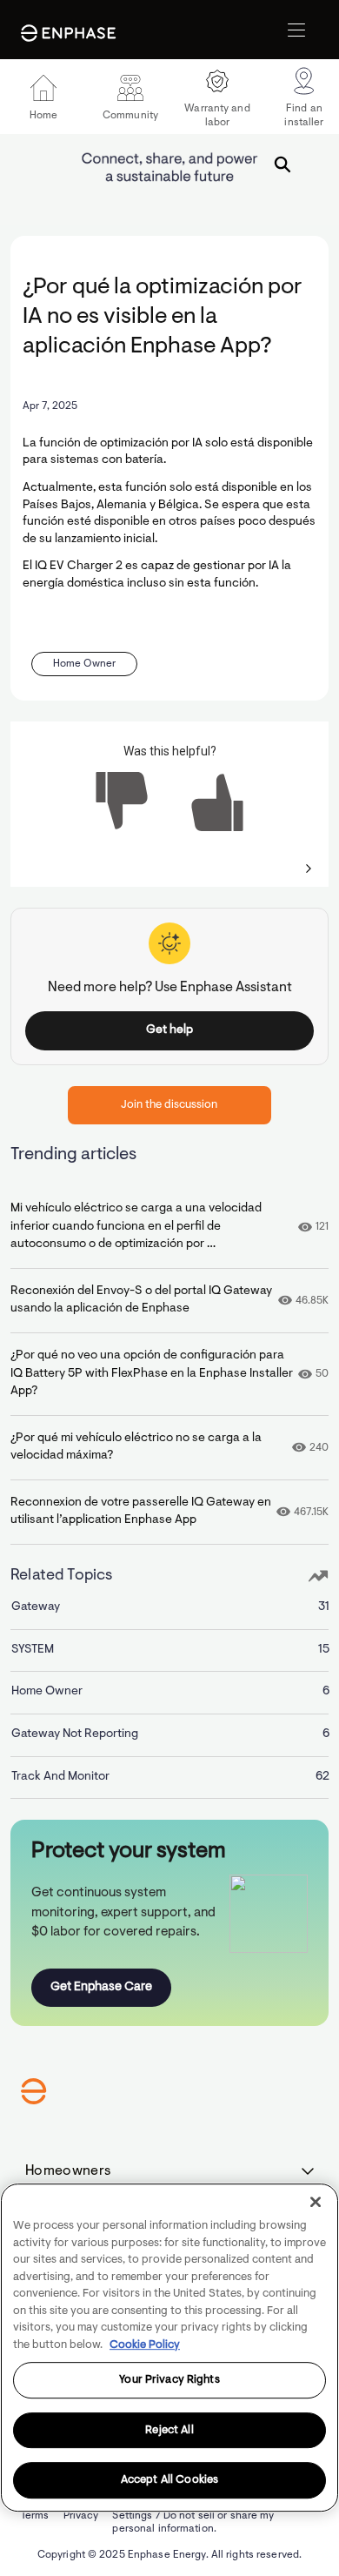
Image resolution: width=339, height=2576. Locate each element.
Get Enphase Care (101, 1987)
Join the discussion (169, 1105)
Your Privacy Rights (169, 2380)
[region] (169, 2348)
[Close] (316, 2202)
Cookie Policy (145, 2345)
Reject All (169, 2430)
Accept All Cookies (169, 2481)
